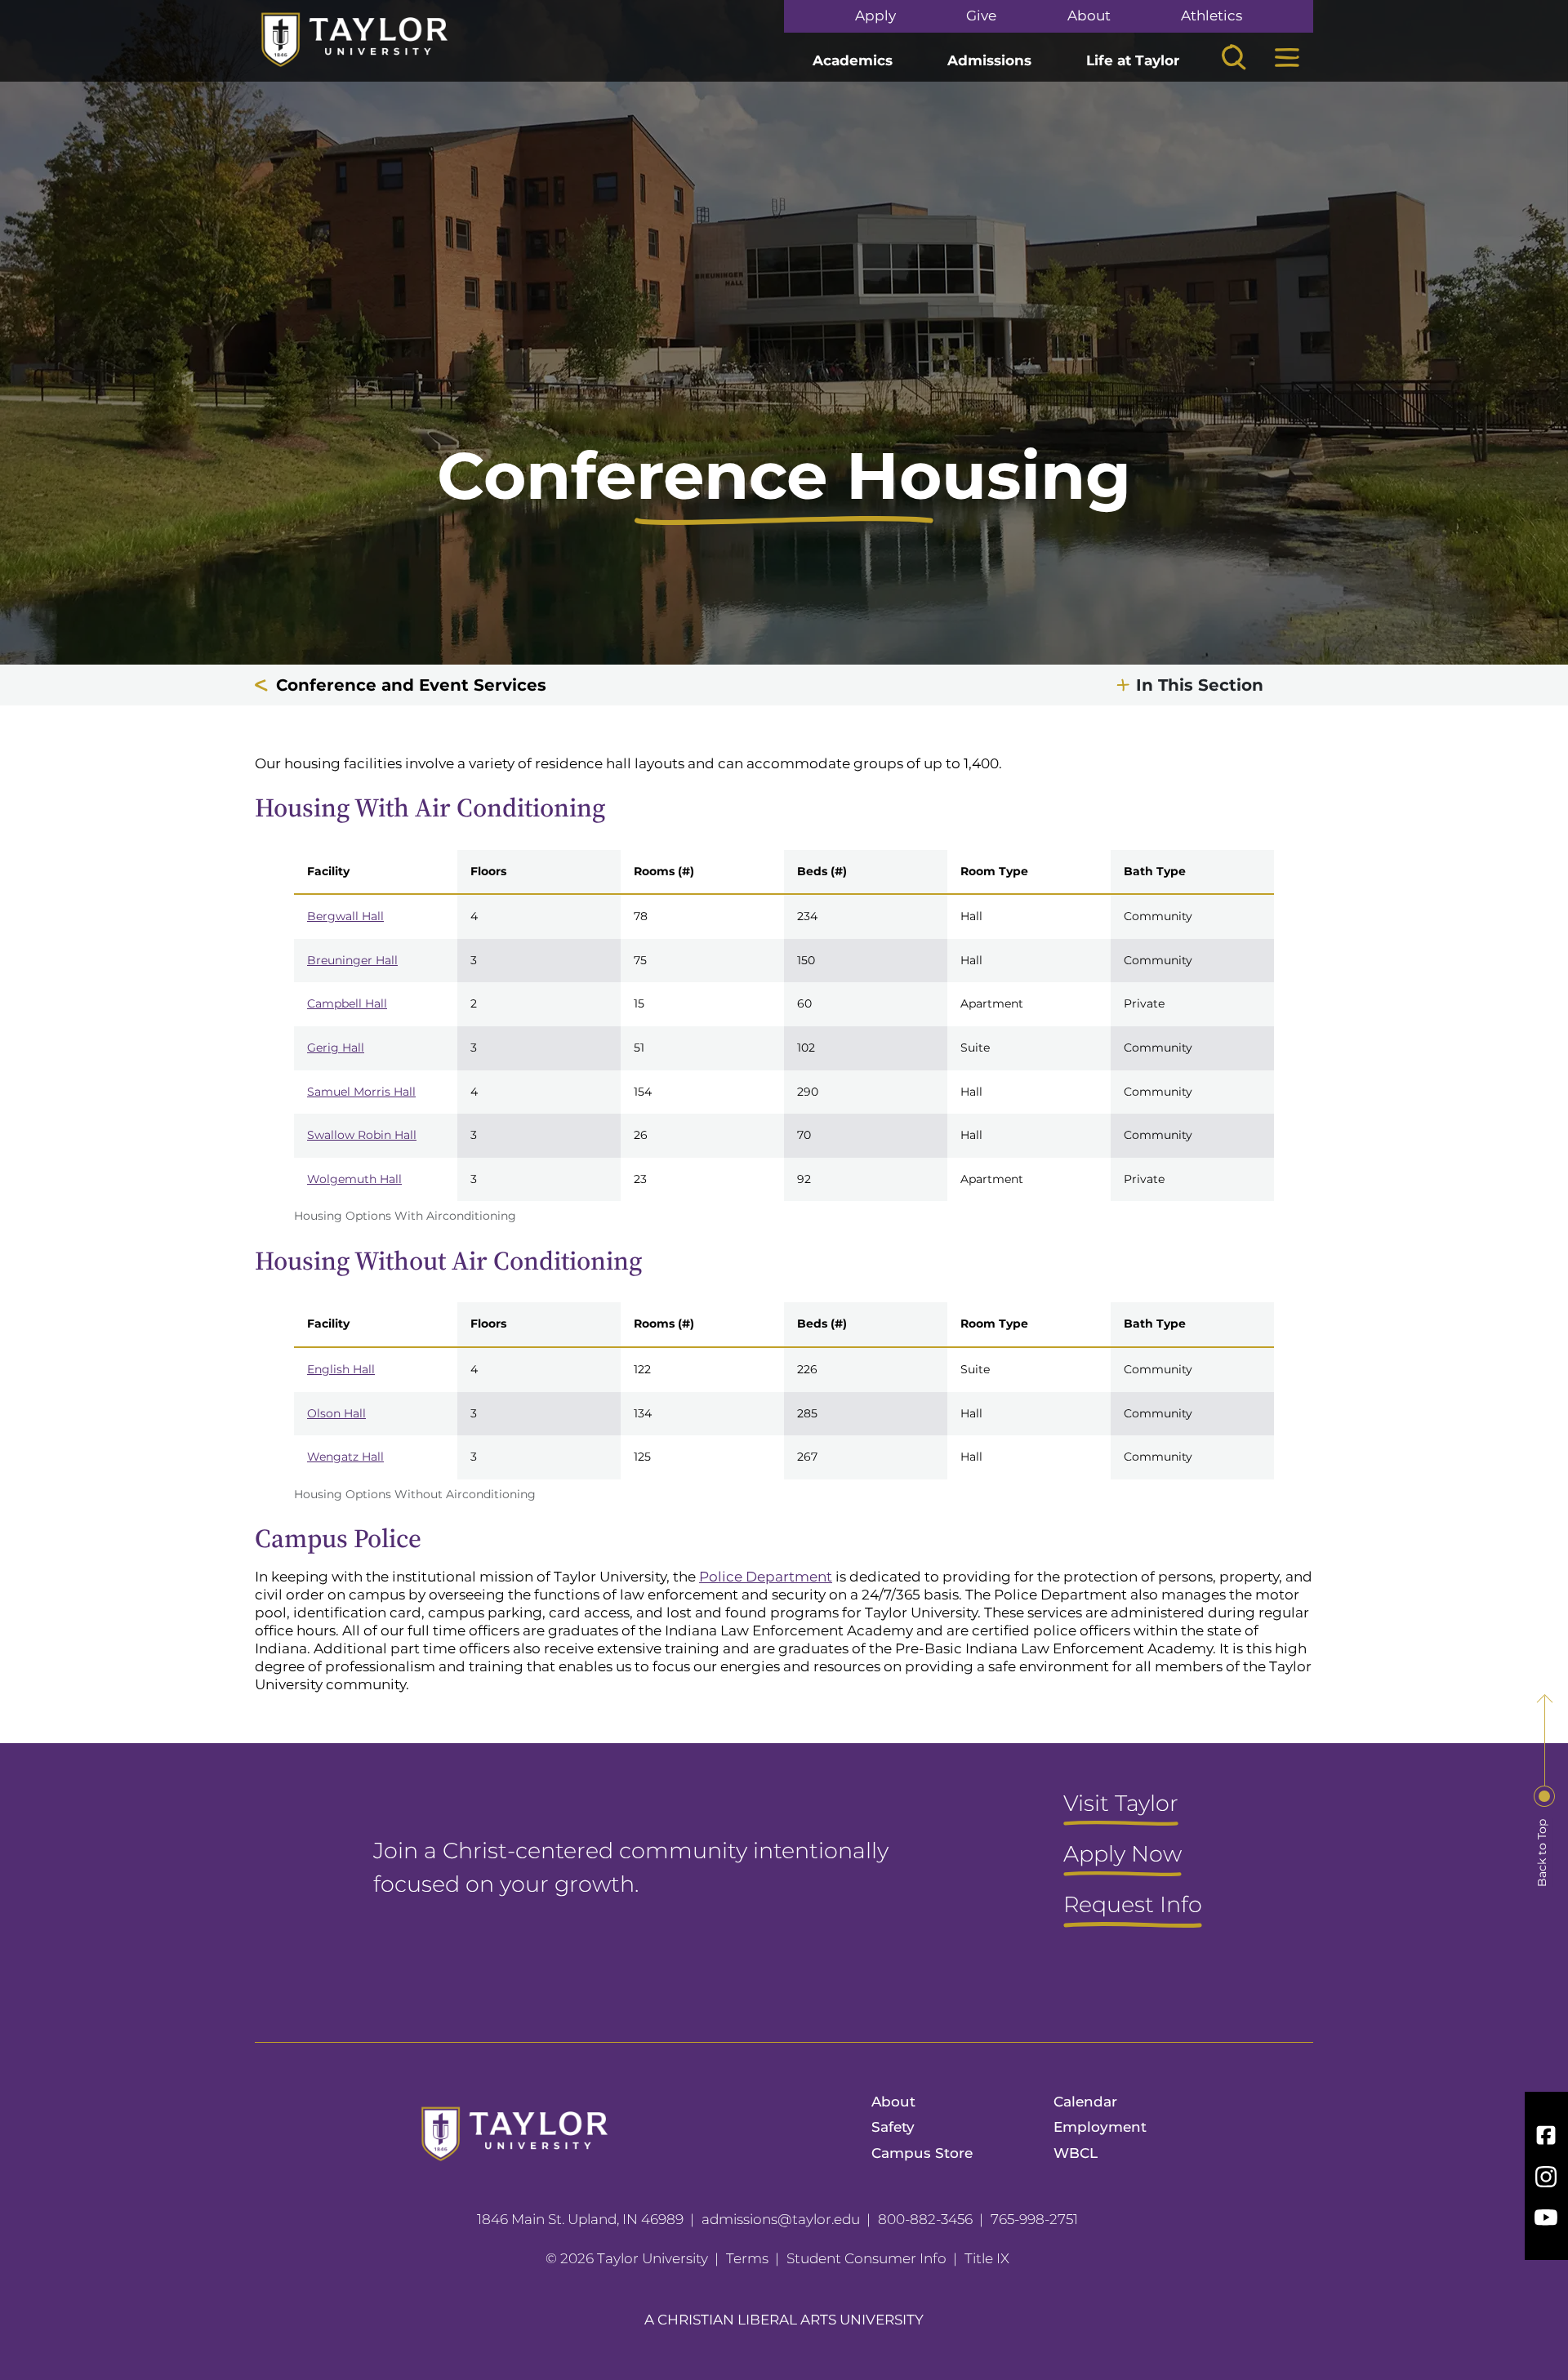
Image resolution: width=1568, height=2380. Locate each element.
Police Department (766, 1577)
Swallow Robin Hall (362, 1135)
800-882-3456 (925, 2219)
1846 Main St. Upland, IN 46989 (580, 2219)
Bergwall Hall (345, 916)
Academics (853, 60)
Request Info (1133, 1906)
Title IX (987, 2258)
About (1089, 16)
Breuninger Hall (352, 960)
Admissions (989, 60)
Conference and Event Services (411, 685)
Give (981, 16)
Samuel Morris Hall (361, 1092)
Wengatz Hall (345, 1457)
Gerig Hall (336, 1048)
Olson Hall (336, 1413)
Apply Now (1123, 1855)
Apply (875, 16)
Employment (1100, 2127)
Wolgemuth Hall (354, 1179)
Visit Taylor (1121, 1804)
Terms (747, 2258)
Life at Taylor (1133, 60)
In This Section (1200, 685)
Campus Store (922, 2153)
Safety (893, 2127)
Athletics (1212, 16)
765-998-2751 (1034, 2219)
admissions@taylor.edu (781, 2219)
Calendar (1085, 2102)
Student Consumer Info (866, 2258)
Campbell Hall (347, 1003)
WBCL (1076, 2153)
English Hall (341, 1369)
